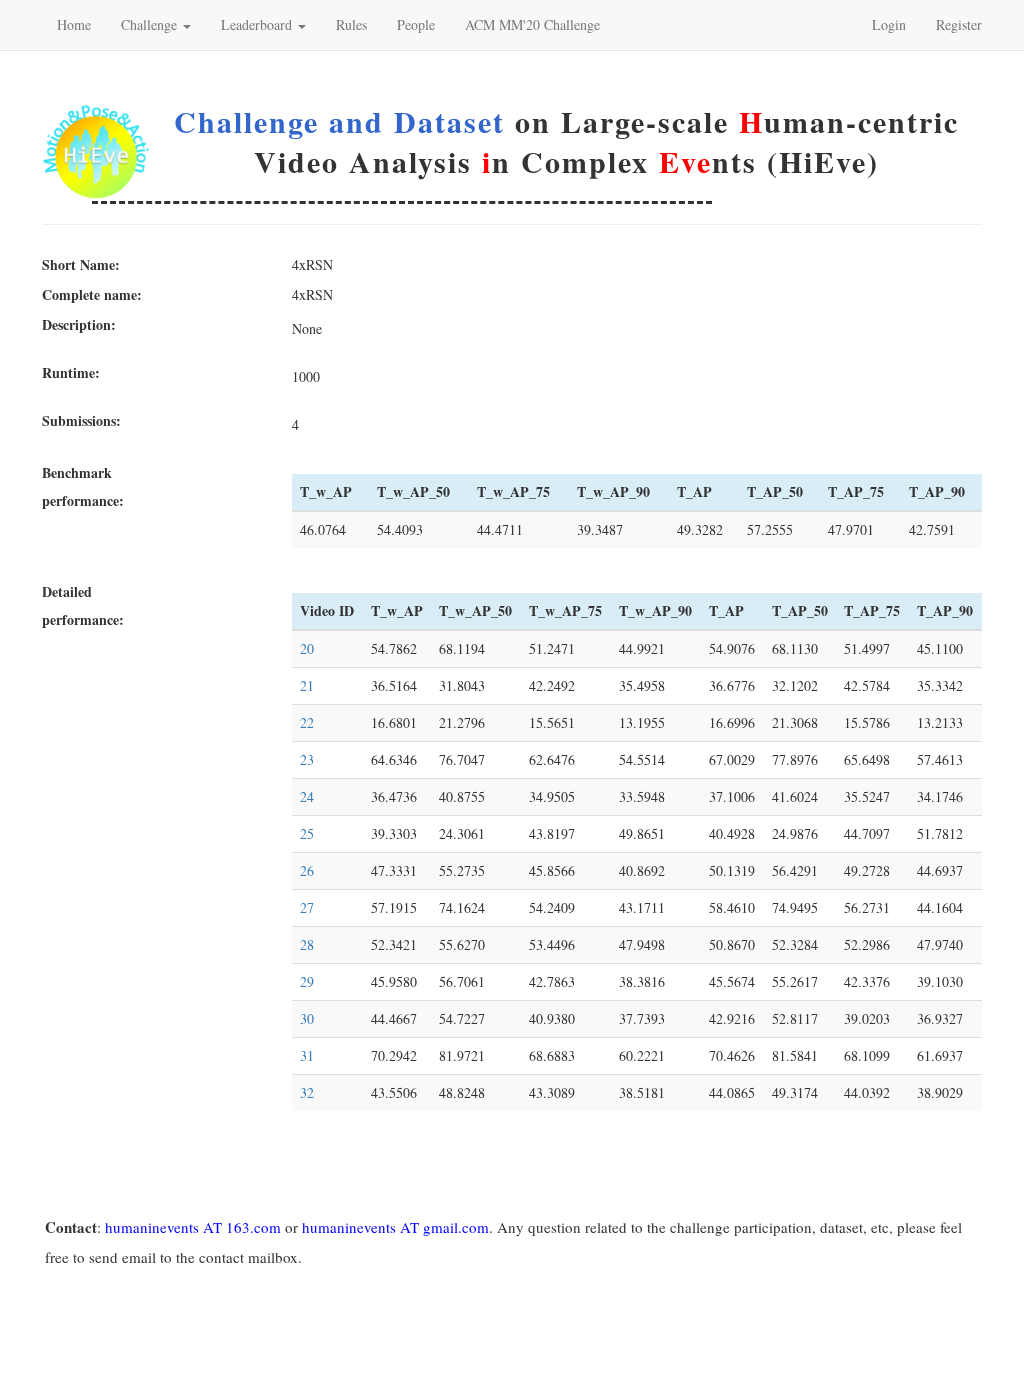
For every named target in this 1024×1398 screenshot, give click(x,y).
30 (307, 1018)
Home (74, 24)
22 (307, 722)
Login (889, 24)
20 (307, 648)
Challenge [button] (151, 24)
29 (307, 981)
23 (307, 759)
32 (307, 1092)
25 (307, 833)
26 (307, 870)
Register (959, 24)
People (416, 24)
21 (307, 685)
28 (307, 944)
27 (307, 907)
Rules (351, 24)
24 (307, 796)
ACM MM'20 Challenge (532, 24)
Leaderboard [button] (258, 24)
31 (307, 1055)
